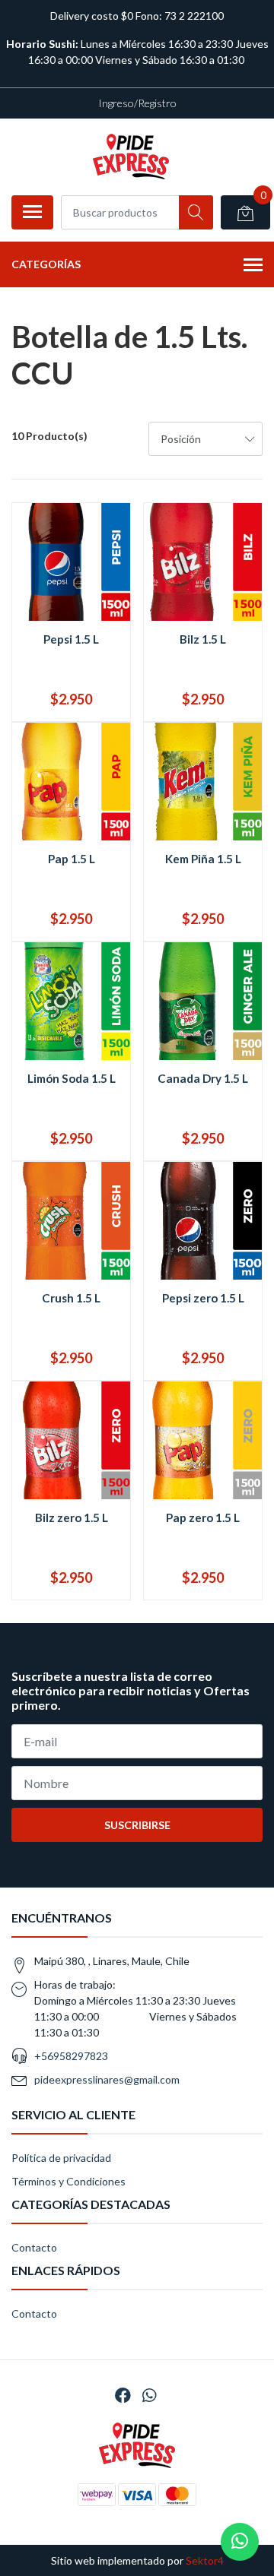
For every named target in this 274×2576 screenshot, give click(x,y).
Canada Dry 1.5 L (203, 1078)
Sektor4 (205, 2560)
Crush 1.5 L (71, 1298)
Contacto (34, 2247)
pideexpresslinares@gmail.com (107, 2079)
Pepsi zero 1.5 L (203, 1298)
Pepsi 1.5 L (71, 639)
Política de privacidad (61, 2158)
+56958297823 (71, 2056)
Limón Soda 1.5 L (72, 1078)
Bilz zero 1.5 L (72, 1517)
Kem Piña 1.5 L (203, 859)
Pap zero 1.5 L (203, 1517)
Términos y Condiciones (68, 2181)
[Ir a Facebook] (123, 2395)
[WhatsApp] (149, 2395)
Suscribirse (137, 1825)
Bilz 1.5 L (203, 639)
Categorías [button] (46, 264)
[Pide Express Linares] (131, 157)
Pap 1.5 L (72, 859)
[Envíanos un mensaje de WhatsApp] (240, 2542)
